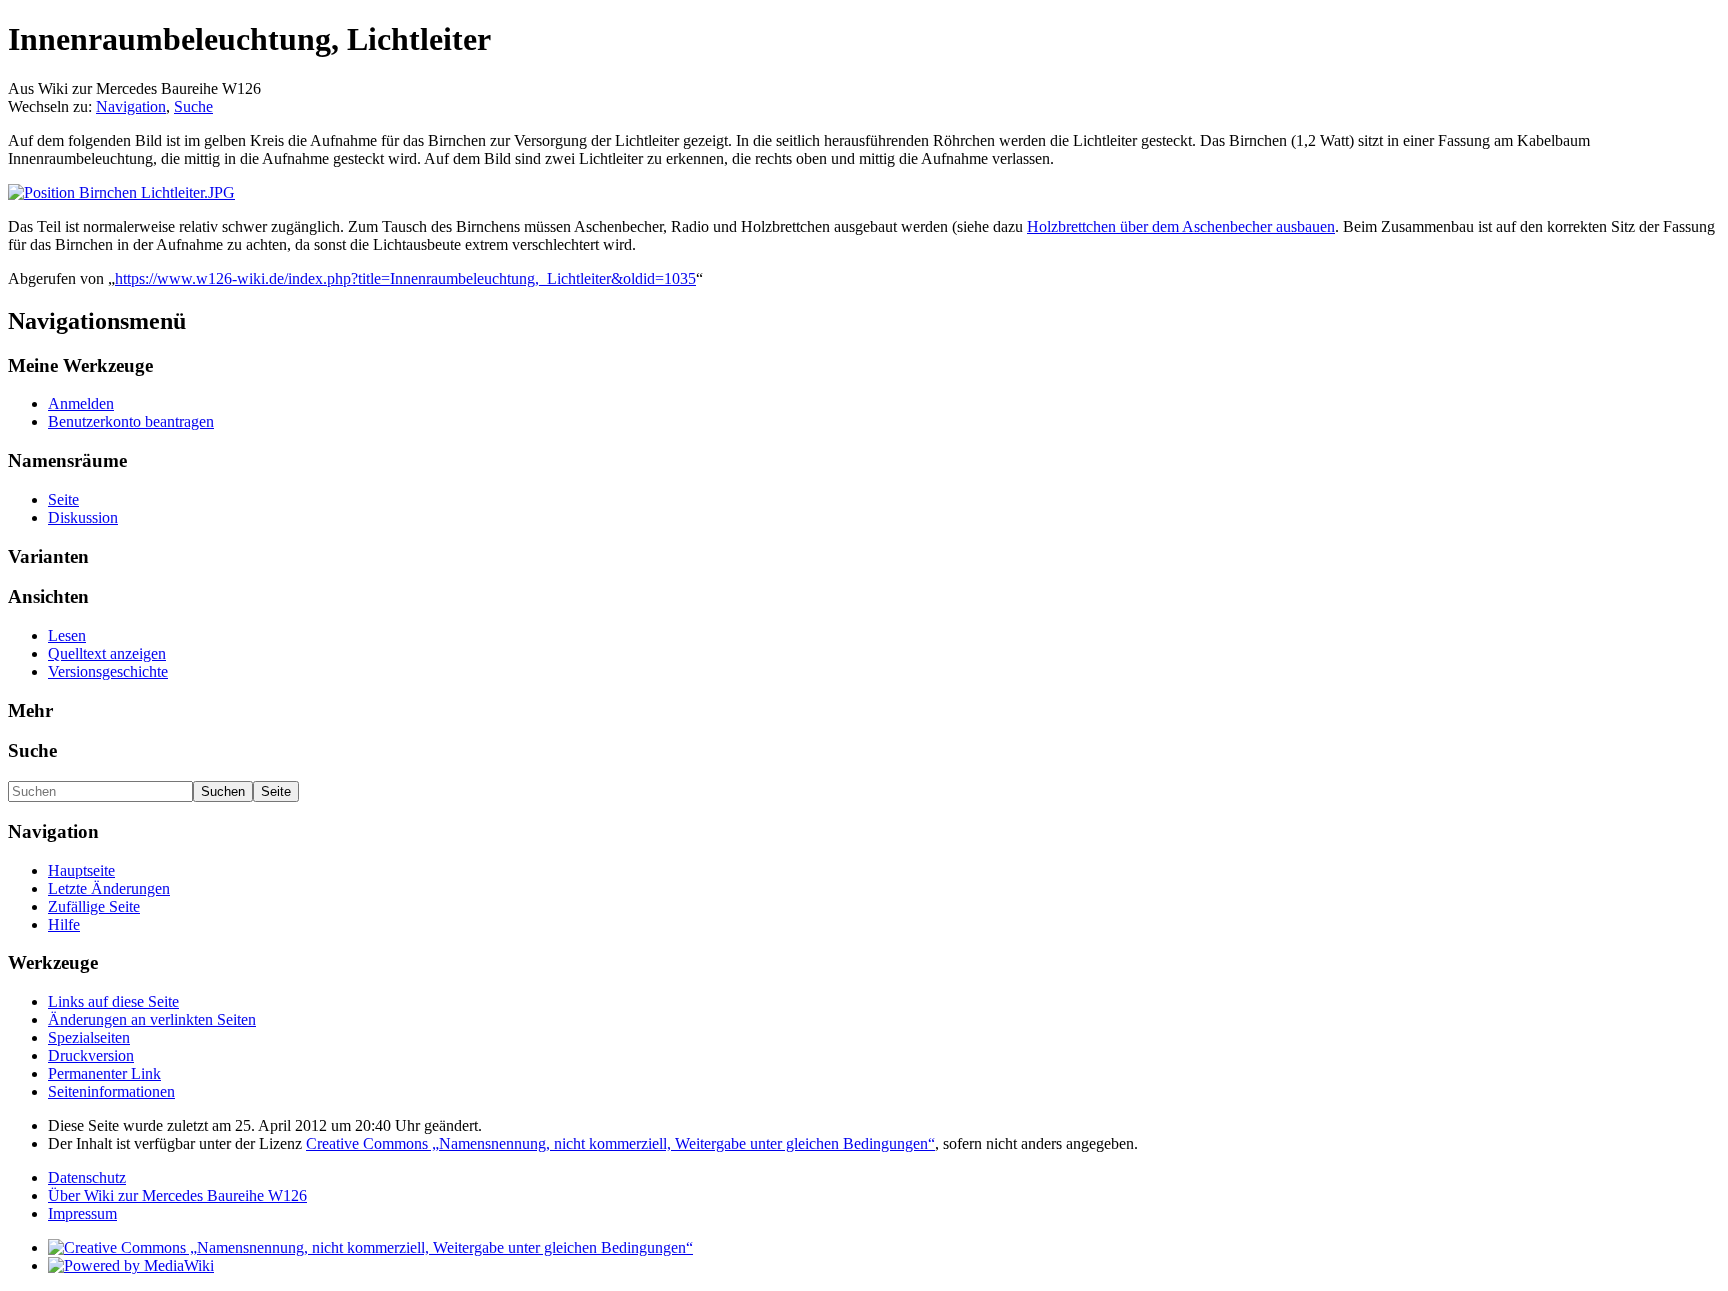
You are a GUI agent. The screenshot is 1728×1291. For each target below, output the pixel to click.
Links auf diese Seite (113, 1001)
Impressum (82, 1213)
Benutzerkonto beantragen (131, 421)
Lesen (67, 635)
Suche (193, 106)
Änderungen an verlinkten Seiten (152, 1019)
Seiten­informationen (111, 1091)
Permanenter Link (104, 1073)
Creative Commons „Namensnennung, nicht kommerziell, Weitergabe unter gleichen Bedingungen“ (620, 1143)
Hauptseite (81, 870)
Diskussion (83, 517)
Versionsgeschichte (108, 671)
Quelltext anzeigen (107, 653)
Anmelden (81, 403)
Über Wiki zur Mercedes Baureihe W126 (177, 1195)
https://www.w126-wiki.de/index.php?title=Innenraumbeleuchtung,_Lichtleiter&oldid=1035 (405, 278)
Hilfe (64, 924)
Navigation (131, 106)
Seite (63, 499)
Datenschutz (87, 1177)
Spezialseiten (89, 1037)
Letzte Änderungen (109, 888)
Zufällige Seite (94, 906)
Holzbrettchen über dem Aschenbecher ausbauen (1181, 226)
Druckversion (91, 1055)
